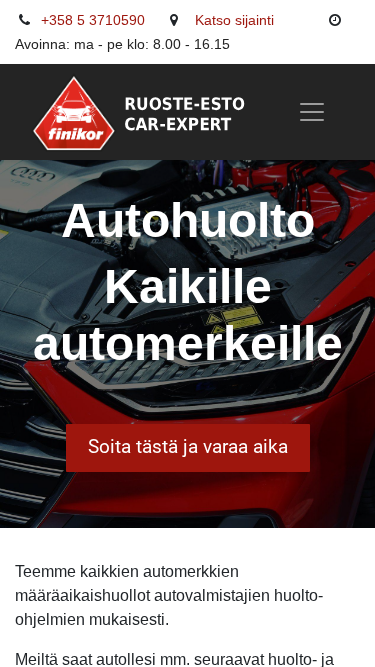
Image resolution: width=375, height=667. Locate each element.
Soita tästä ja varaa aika (188, 446)
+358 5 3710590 (93, 20)
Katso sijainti (234, 20)
